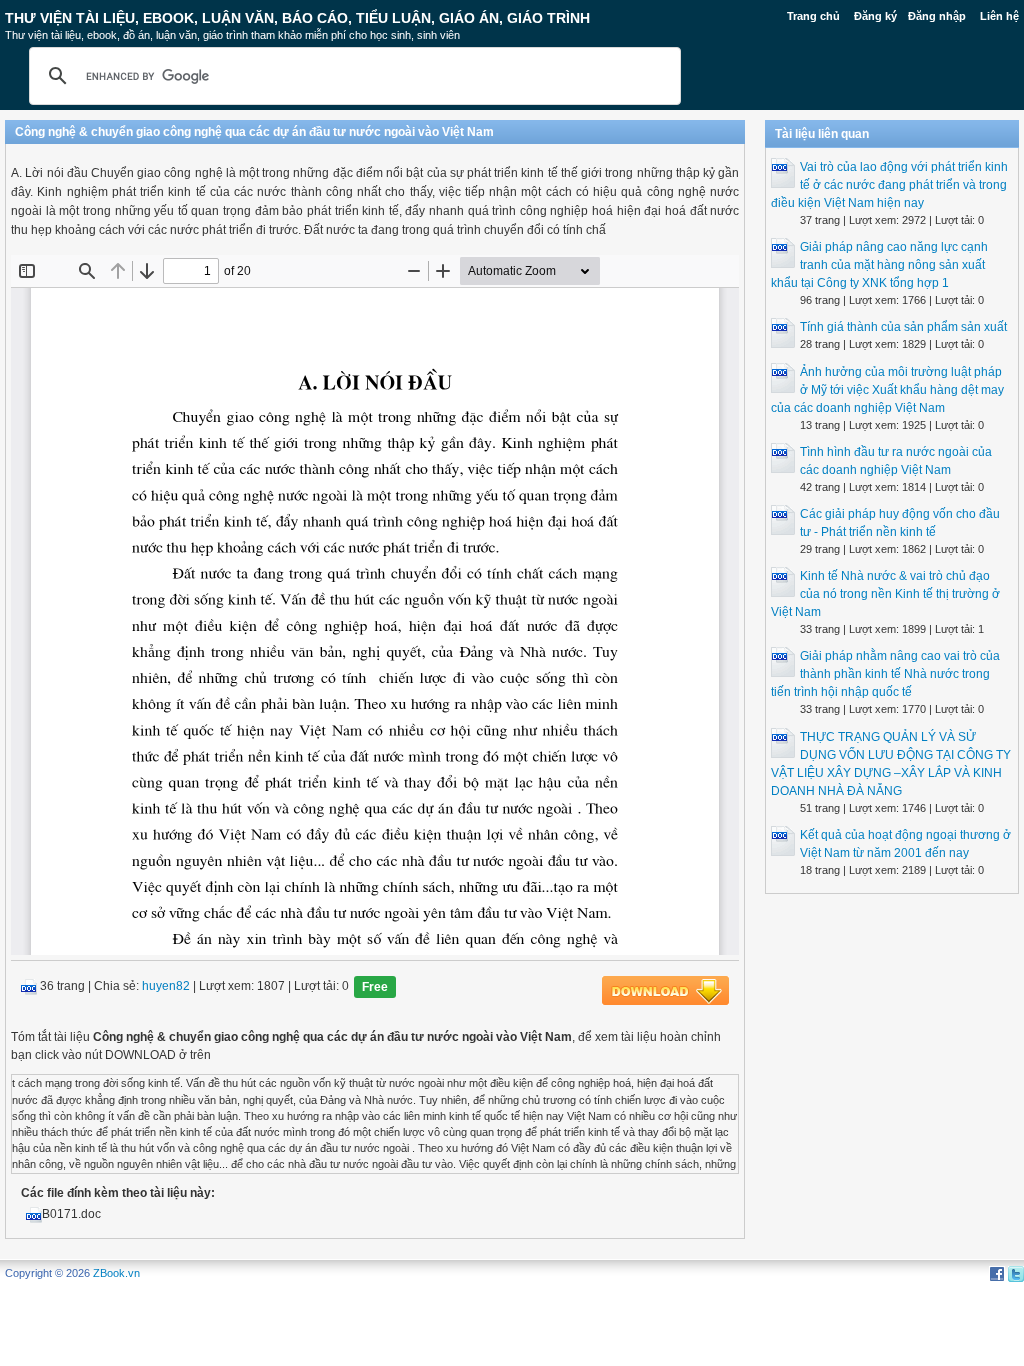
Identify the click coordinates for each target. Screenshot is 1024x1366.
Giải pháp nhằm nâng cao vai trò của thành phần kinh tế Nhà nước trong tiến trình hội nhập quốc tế (885, 674)
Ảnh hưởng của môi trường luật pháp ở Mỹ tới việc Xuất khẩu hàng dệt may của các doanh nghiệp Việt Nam (887, 390)
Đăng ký (875, 16)
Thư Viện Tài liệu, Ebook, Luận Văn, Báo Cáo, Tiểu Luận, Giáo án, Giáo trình (297, 18)
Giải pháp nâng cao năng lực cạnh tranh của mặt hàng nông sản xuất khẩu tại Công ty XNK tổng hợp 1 (879, 265)
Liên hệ (999, 16)
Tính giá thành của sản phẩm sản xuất (903, 327)
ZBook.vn (116, 1273)
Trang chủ (813, 16)
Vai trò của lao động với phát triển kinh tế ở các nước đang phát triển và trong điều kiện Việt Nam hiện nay (889, 185)
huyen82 (166, 987)
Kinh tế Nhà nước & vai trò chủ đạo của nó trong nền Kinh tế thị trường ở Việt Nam (885, 594)
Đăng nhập (937, 16)
